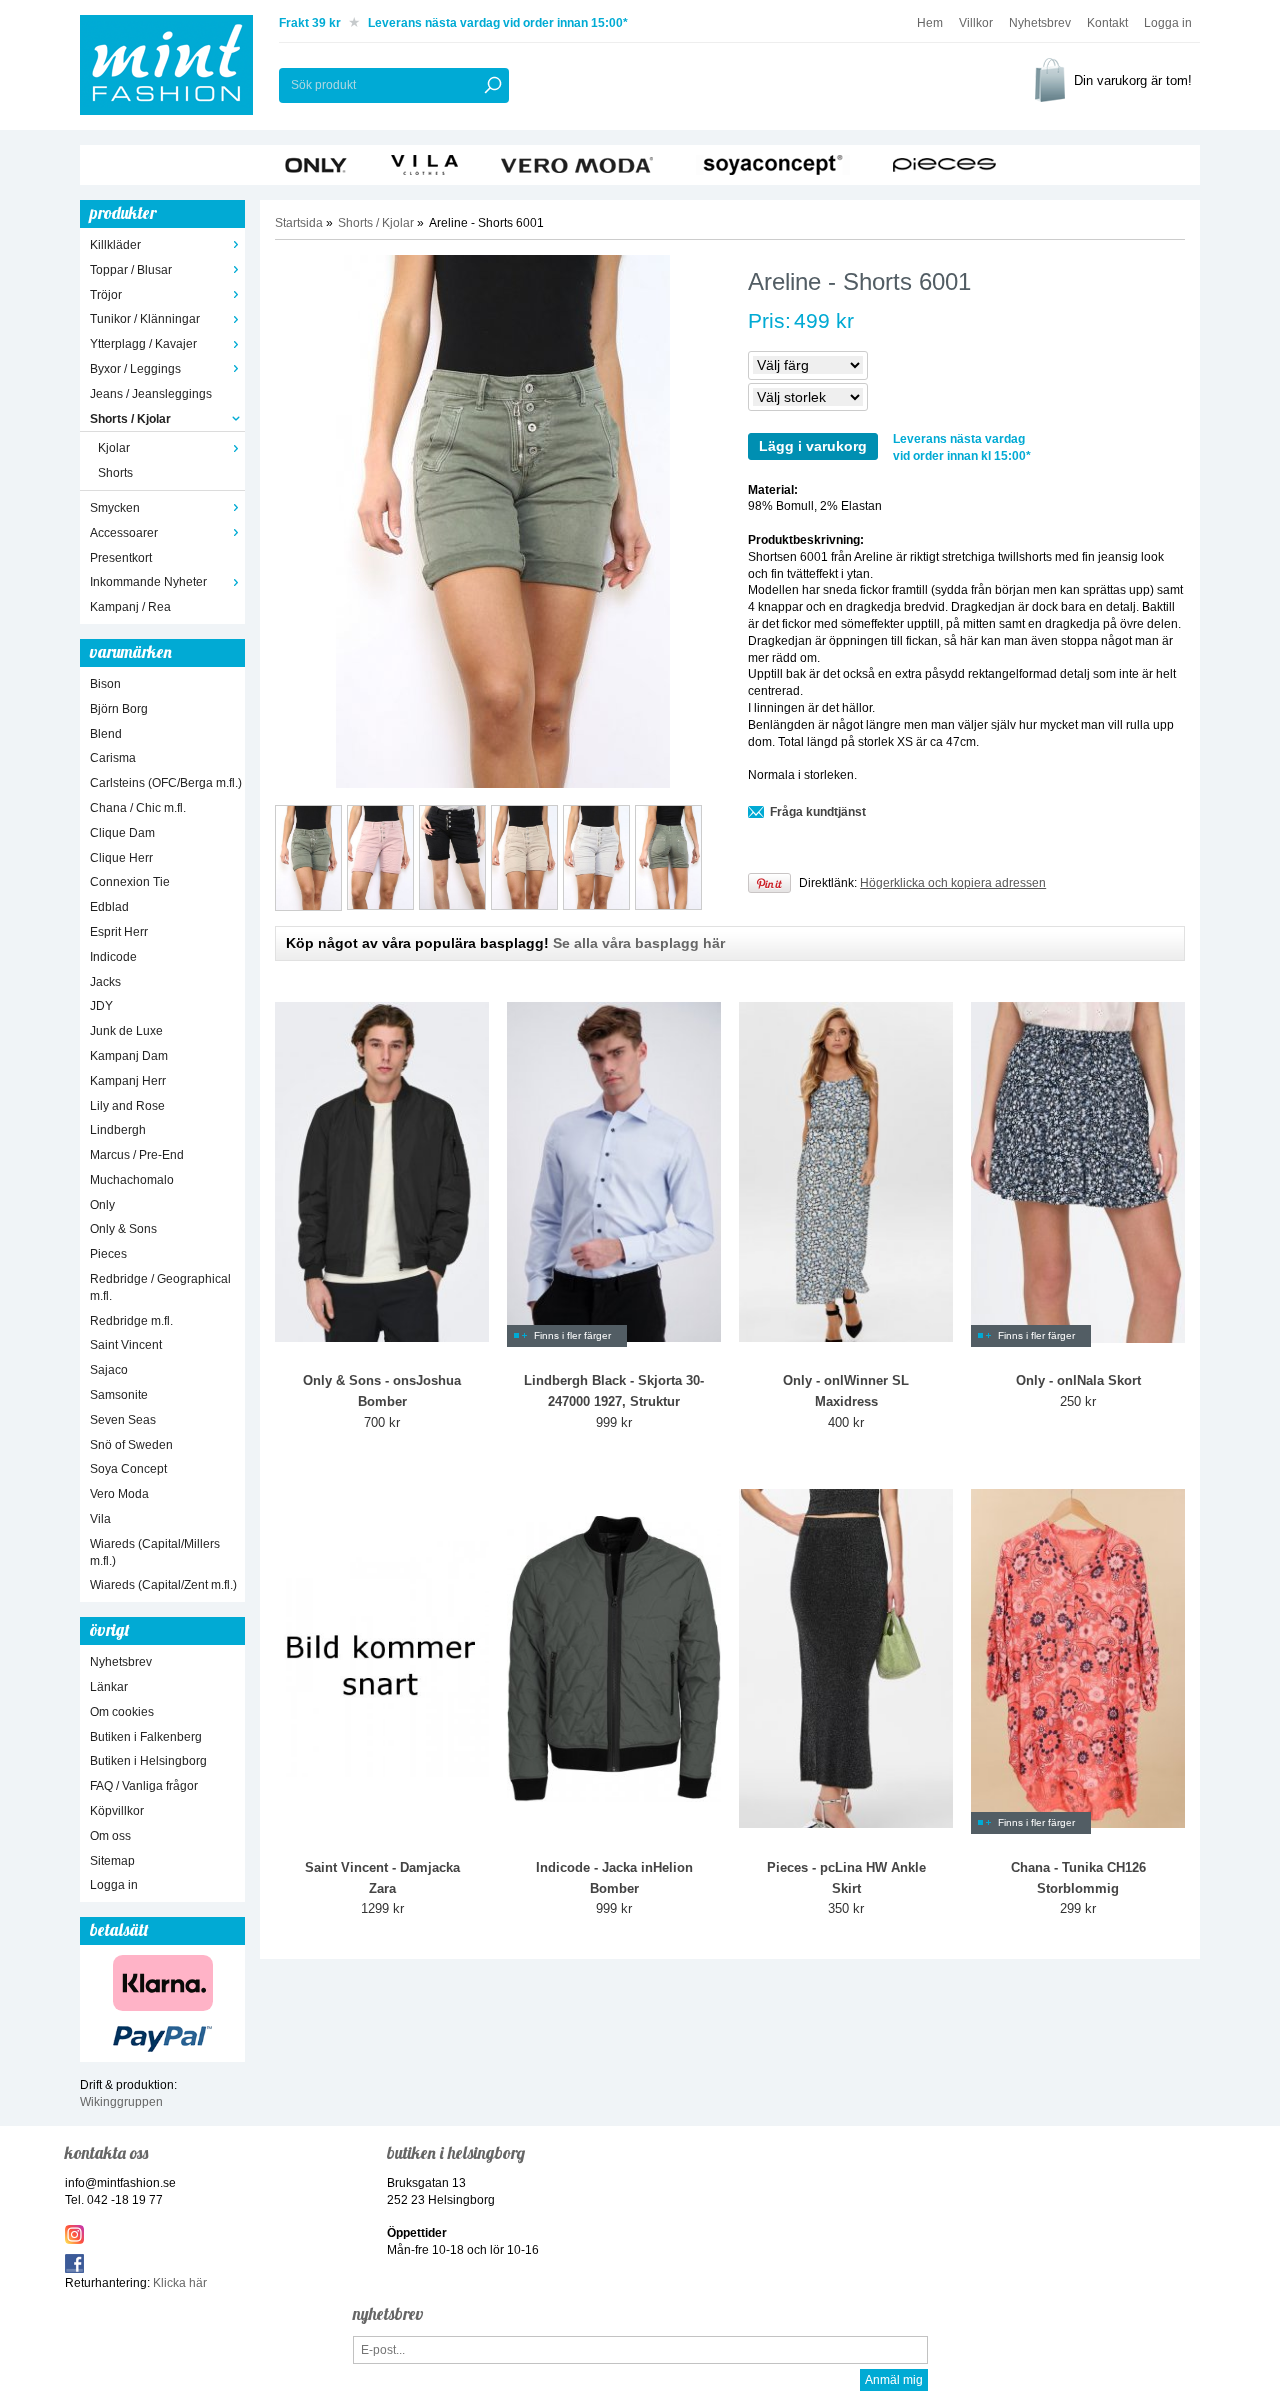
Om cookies (122, 1712)
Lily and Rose (127, 1106)
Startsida (299, 223)
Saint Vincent (126, 1345)
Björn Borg (119, 709)
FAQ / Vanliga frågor (144, 1786)
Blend (106, 734)
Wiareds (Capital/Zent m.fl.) (163, 1585)
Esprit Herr (119, 932)
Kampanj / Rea (130, 607)
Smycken (115, 508)
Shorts (115, 473)
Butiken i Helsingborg (148, 1761)
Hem (930, 23)
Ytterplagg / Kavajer (143, 344)
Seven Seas (123, 1420)
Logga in (1168, 23)
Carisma (113, 758)
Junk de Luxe (126, 1031)
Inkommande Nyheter (148, 582)
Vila (100, 1519)
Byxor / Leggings (135, 369)
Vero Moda (119, 1494)
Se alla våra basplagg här (639, 943)
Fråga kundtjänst (818, 812)
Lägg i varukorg (813, 446)
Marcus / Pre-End (137, 1155)
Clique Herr (121, 858)
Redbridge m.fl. (131, 1321)
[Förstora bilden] (502, 521)
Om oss (110, 1836)
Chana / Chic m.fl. (138, 808)
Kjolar (114, 448)
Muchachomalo (132, 1180)
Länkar (109, 1687)
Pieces (108, 1254)
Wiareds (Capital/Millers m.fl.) (155, 1552)
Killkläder (115, 245)
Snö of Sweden (131, 1445)
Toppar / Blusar (131, 270)
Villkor (976, 23)
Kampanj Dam (129, 1056)
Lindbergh (118, 1130)
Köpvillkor (117, 1811)
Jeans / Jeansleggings (151, 394)
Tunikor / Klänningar (145, 319)
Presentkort (121, 558)
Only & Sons (123, 1229)
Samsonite (119, 1395)
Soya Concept (128, 1469)
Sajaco (109, 1370)
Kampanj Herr (128, 1081)
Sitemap (112, 1861)
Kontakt (1107, 23)
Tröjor (106, 295)
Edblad (109, 907)
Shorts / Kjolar (130, 419)
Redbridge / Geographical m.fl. (160, 1287)
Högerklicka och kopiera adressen (953, 883)
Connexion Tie (130, 882)
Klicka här (180, 2283)
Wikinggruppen (121, 2102)
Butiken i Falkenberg (146, 1737)
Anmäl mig (894, 2380)
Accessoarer (124, 533)
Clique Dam (122, 833)
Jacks (105, 982)
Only (102, 1205)
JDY (101, 1006)
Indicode (113, 957)
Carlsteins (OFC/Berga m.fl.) (166, 783)
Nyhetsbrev (1040, 23)
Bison (105, 684)
